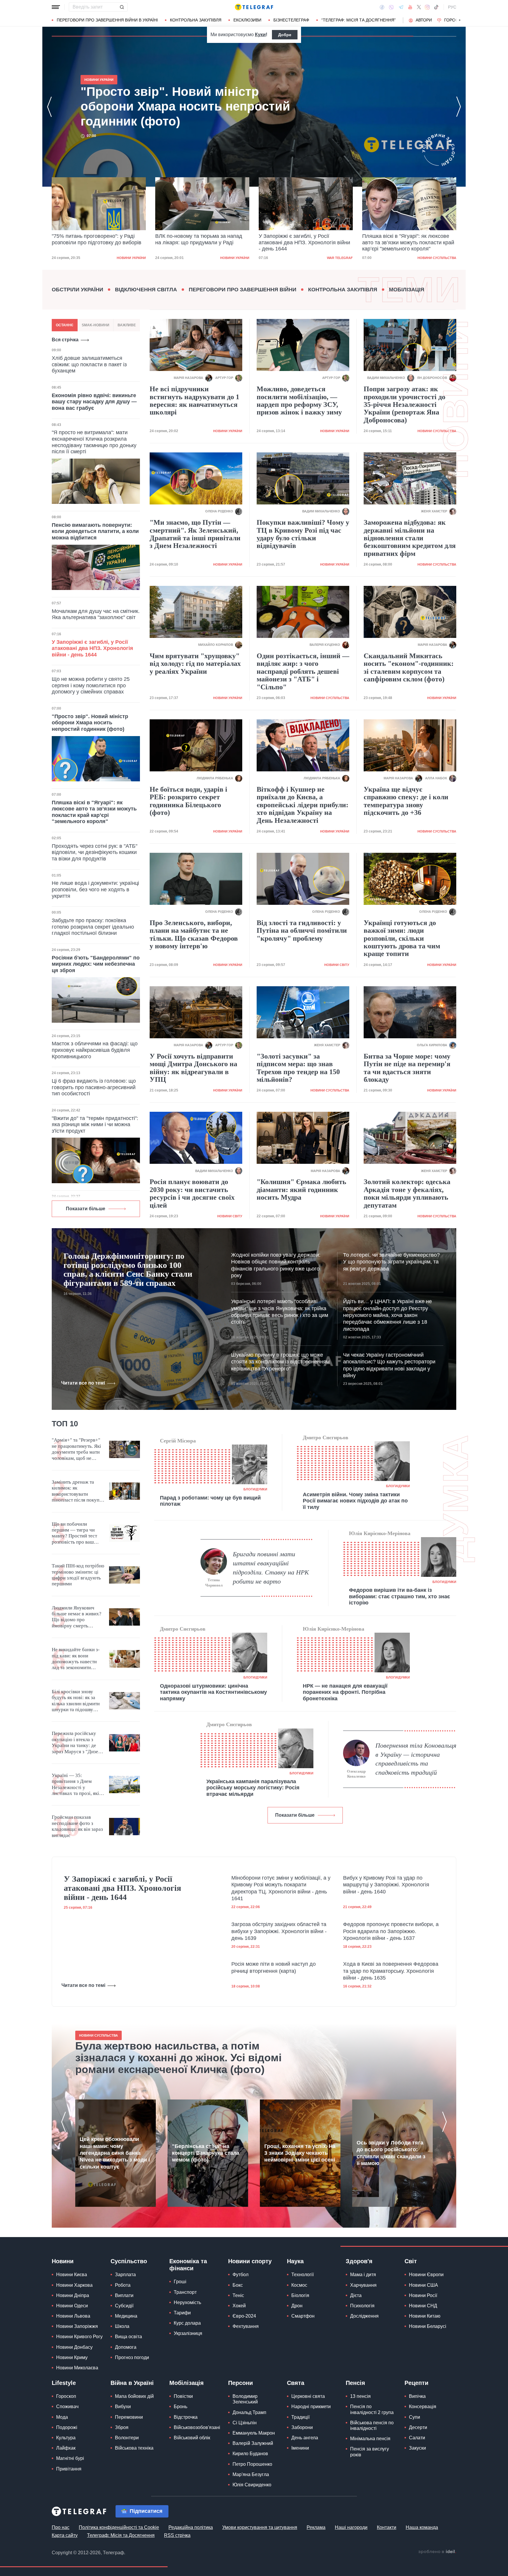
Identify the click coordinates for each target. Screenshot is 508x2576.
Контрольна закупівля (196, 20)
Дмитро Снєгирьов (326, 1437)
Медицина (126, 2316)
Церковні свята (308, 2396)
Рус (452, 7)
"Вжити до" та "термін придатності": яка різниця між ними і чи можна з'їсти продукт (95, 1125)
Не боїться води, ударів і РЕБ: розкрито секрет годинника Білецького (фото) (188, 801)
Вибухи (123, 2407)
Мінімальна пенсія (370, 2439)
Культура (66, 2438)
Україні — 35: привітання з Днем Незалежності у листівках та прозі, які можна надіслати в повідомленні (75, 1785)
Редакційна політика (191, 2527)
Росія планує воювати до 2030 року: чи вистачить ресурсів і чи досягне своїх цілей (192, 1193)
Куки (260, 35)
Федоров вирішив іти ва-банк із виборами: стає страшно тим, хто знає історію (400, 1596)
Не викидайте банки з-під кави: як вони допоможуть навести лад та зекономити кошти (76, 1659)
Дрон (297, 2306)
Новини (63, 2261)
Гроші (180, 2282)
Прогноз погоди (132, 2357)
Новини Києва (72, 2275)
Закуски (417, 2448)
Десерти (418, 2427)
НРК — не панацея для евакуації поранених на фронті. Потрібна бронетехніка (345, 1692)
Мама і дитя (363, 2275)
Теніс (238, 2295)
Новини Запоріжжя (77, 2326)
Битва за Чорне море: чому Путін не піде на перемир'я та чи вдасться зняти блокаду (407, 1068)
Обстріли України (77, 290)
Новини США (423, 2285)
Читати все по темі (83, 1383)
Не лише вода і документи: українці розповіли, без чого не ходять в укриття (95, 889)
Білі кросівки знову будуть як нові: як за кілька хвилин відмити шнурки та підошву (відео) (76, 1701)
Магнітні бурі (70, 2458)
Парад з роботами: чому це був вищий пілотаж (210, 1501)
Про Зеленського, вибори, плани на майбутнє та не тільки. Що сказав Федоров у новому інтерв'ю (194, 934)
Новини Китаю (425, 2316)
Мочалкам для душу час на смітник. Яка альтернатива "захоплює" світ (96, 614)
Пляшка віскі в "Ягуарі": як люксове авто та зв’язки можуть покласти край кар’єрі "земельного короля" (305, 242)
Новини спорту (250, 2261)
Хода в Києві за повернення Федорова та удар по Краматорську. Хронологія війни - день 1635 (391, 1971)
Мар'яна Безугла (251, 2474)
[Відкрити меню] (56, 7)
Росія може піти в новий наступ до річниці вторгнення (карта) (274, 1967)
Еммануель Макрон (254, 2433)
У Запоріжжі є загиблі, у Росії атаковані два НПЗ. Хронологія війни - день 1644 (201, 242)
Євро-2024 (244, 2316)
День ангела (305, 2438)
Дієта (356, 2295)
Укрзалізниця (188, 2333)
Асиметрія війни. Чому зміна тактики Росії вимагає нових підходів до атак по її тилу (355, 1501)
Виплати (124, 2295)
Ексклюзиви (247, 20)
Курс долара (187, 2323)
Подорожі (67, 2427)
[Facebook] (382, 7)
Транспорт (185, 2292)
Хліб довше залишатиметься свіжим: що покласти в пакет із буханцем (89, 364)
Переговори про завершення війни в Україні (107, 20)
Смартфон (303, 2316)
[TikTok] (436, 7)
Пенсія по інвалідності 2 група (372, 2409)
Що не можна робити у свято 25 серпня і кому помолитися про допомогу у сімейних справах (91, 685)
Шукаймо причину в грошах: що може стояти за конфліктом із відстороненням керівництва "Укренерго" (280, 1362)
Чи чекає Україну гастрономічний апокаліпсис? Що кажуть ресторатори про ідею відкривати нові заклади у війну (389, 1365)
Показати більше (86, 1209)
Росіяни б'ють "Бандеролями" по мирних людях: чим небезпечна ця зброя (96, 964)
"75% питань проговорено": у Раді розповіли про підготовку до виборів (186, 106)
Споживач (67, 2407)
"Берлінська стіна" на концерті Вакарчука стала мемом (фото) (206, 2153)
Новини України (131, 258)
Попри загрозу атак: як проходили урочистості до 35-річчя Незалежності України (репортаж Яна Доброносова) (405, 404)
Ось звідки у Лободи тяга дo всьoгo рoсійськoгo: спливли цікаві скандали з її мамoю (391, 2153)
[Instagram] (427, 7)
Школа (122, 2326)
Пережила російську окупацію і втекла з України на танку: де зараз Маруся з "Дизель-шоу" (78, 1743)
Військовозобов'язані (197, 2427)
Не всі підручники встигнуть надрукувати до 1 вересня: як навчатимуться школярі (194, 401)
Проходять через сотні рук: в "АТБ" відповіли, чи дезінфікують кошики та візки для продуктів (95, 852)
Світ (411, 2261)
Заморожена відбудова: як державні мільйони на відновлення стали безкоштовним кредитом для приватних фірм (410, 538)
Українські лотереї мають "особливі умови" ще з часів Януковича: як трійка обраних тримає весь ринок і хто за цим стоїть (280, 1312)
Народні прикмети (311, 2407)
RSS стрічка (177, 2535)
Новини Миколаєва (77, 2368)
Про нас (61, 2527)
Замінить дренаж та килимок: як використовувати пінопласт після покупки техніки (78, 1491)
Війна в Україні (132, 2383)
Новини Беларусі (428, 2326)
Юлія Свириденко (252, 2485)
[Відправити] (122, 7)
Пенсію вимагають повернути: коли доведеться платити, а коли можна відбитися (95, 531)
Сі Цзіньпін (245, 2423)
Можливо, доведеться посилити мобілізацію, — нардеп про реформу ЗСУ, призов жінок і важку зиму (299, 401)
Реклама (316, 2527)
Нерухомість (187, 2302)
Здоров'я (359, 2261)
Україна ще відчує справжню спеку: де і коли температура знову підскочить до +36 (406, 801)
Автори (424, 20)
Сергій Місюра (178, 1441)
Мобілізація (407, 290)
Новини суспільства (333, 258)
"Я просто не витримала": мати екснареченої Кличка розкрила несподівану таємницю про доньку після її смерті (94, 442)
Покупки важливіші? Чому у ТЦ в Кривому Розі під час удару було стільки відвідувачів (303, 534)
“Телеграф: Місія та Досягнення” (359, 20)
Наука (295, 2261)
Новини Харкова (74, 2285)
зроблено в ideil (437, 2552)
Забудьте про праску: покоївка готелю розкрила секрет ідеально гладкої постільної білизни (93, 927)
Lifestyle (64, 2383)
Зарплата (125, 2275)
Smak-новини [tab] (96, 325)
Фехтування (246, 2326)
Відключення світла (146, 290)
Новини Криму (72, 2357)
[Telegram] (401, 7)
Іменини (300, 2448)
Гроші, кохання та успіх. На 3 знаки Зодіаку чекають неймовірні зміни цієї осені (300, 2153)
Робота (123, 2285)
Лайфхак (66, 2448)
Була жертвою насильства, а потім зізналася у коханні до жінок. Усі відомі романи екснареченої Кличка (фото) (178, 2058)
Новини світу (337, 965)
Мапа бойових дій (134, 2396)
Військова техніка (134, 2448)
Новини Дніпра (73, 2295)
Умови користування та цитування (260, 2527)
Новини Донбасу (74, 2347)
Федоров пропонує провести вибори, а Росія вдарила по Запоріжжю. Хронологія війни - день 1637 (391, 1931)
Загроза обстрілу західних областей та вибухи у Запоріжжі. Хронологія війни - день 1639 (279, 1931)
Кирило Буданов (250, 2454)
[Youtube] (410, 7)
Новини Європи (426, 2275)
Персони (240, 2383)
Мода (62, 2417)
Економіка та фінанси (188, 2265)
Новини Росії (423, 2295)
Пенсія (355, 2383)
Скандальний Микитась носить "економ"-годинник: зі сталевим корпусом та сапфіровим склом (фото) (409, 667)
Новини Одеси (72, 2306)
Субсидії (124, 2306)
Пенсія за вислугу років (370, 2452)
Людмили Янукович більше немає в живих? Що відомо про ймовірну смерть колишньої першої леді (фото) (77, 1617)
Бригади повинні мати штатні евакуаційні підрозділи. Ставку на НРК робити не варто (271, 1568)
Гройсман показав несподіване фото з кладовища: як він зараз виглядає (77, 1826)
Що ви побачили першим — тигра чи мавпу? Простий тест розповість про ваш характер (74, 1533)
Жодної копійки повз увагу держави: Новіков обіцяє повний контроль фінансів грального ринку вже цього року (276, 1265)
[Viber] (391, 7)
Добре (285, 35)
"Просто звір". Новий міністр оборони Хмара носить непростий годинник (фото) (408, 242)
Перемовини (129, 2417)
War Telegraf (236, 258)
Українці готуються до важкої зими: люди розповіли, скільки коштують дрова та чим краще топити (402, 938)
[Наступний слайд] (460, 20)
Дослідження (364, 2316)
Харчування (363, 2285)
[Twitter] (419, 7)
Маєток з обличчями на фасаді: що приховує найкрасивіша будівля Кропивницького (95, 1050)
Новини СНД (423, 2306)
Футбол (240, 2275)
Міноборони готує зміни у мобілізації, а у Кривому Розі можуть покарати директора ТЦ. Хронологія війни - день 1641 (281, 1888)
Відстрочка (186, 2417)
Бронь (181, 2407)
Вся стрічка (65, 340)
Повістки (183, 2396)
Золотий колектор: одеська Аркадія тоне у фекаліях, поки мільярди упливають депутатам (407, 1193)
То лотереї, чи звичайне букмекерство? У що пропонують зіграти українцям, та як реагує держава (391, 1262)
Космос (299, 2285)
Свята (296, 2383)
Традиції (300, 2417)
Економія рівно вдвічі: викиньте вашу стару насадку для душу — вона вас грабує (94, 402)
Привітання (69, 2469)
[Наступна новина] (459, 107)
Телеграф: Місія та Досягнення (121, 2535)
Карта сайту (65, 2535)
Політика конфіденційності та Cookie (119, 2527)
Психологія (362, 2306)
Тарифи (182, 2313)
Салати (417, 2438)
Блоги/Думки (255, 1489)
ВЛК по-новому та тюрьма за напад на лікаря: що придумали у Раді (95, 239)
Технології (303, 2275)
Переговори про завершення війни (243, 290)
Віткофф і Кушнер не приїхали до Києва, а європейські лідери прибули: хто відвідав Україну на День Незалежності (303, 805)
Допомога (126, 2347)
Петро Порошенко (252, 2464)
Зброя (122, 2427)
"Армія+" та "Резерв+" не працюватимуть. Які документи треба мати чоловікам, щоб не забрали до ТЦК (76, 1449)
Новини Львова (73, 2316)
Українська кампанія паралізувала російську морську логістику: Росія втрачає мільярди (253, 1788)
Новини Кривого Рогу (79, 2337)
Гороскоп (456, 20)
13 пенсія (360, 2396)
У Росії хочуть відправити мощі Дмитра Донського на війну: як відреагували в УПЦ (193, 1068)
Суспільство (129, 2261)
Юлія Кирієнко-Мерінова (380, 1533)
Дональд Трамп (249, 2412)
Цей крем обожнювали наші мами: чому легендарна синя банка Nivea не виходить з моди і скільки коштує (115, 2153)
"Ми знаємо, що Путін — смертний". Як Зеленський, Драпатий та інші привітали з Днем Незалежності (195, 534)
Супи (415, 2417)
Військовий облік (192, 2438)
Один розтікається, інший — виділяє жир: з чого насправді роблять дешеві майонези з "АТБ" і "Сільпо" (303, 671)
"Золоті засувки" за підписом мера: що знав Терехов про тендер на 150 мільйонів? (298, 1068)
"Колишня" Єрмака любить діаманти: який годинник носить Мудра (301, 1190)
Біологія (300, 2295)
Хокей (239, 2306)
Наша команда (422, 2527)
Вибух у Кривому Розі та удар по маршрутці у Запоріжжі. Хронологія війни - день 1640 (386, 1885)
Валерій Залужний (253, 2443)
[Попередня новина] (49, 107)
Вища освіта (128, 2337)
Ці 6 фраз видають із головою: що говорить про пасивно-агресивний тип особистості (94, 1087)
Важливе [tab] (127, 325)
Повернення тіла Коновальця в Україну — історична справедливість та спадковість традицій (416, 1759)
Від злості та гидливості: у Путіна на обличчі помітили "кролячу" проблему (302, 931)
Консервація (423, 2407)
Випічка (417, 2396)
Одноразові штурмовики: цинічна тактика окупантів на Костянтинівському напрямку (213, 1692)
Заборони (302, 2427)
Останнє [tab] (65, 325)
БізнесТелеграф (291, 20)
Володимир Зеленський (245, 2399)
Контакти (387, 2527)
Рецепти (416, 2383)
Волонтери (127, 2438)
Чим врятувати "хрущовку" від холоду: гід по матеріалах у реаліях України (195, 664)
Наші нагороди (351, 2527)
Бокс (238, 2285)
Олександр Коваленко (356, 1774)
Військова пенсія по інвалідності (372, 2425)
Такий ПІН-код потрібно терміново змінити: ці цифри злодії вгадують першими (78, 1575)
